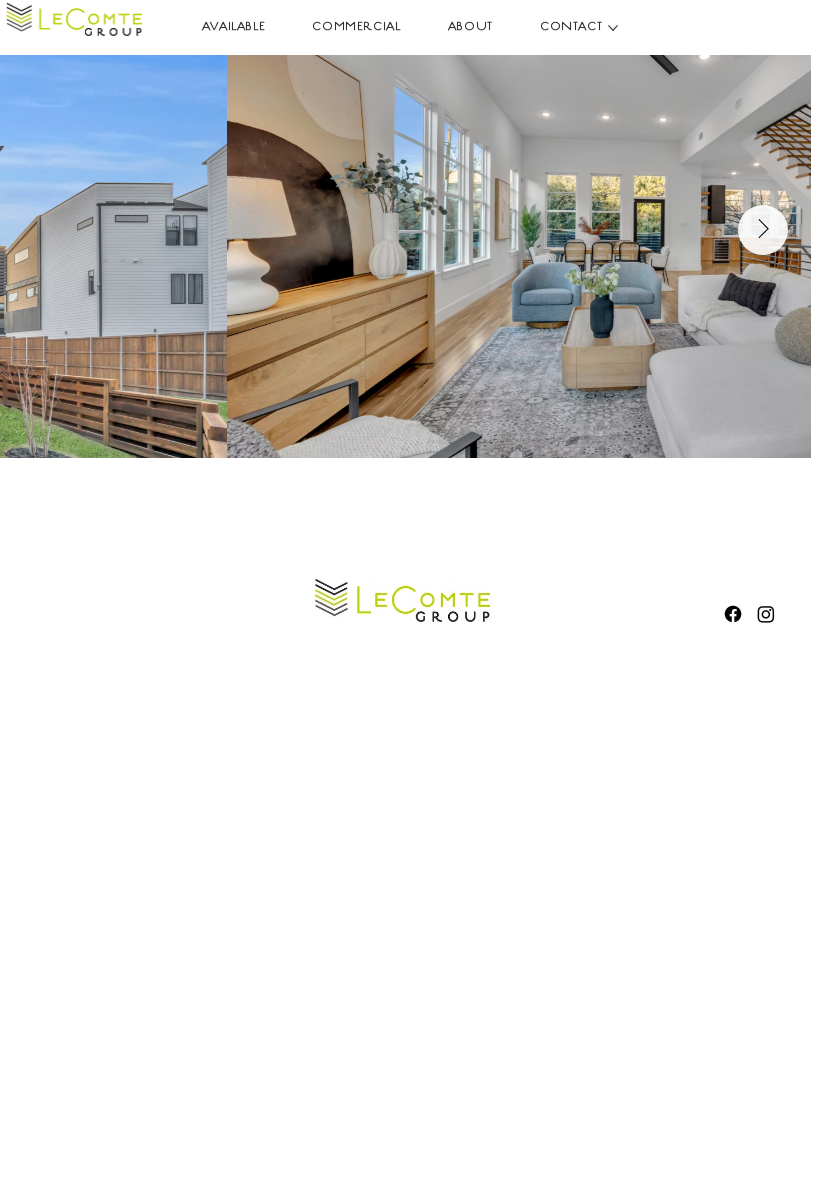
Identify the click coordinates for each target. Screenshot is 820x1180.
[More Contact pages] (613, 28)
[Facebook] (733, 614)
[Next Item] (763, 230)
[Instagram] (766, 614)
